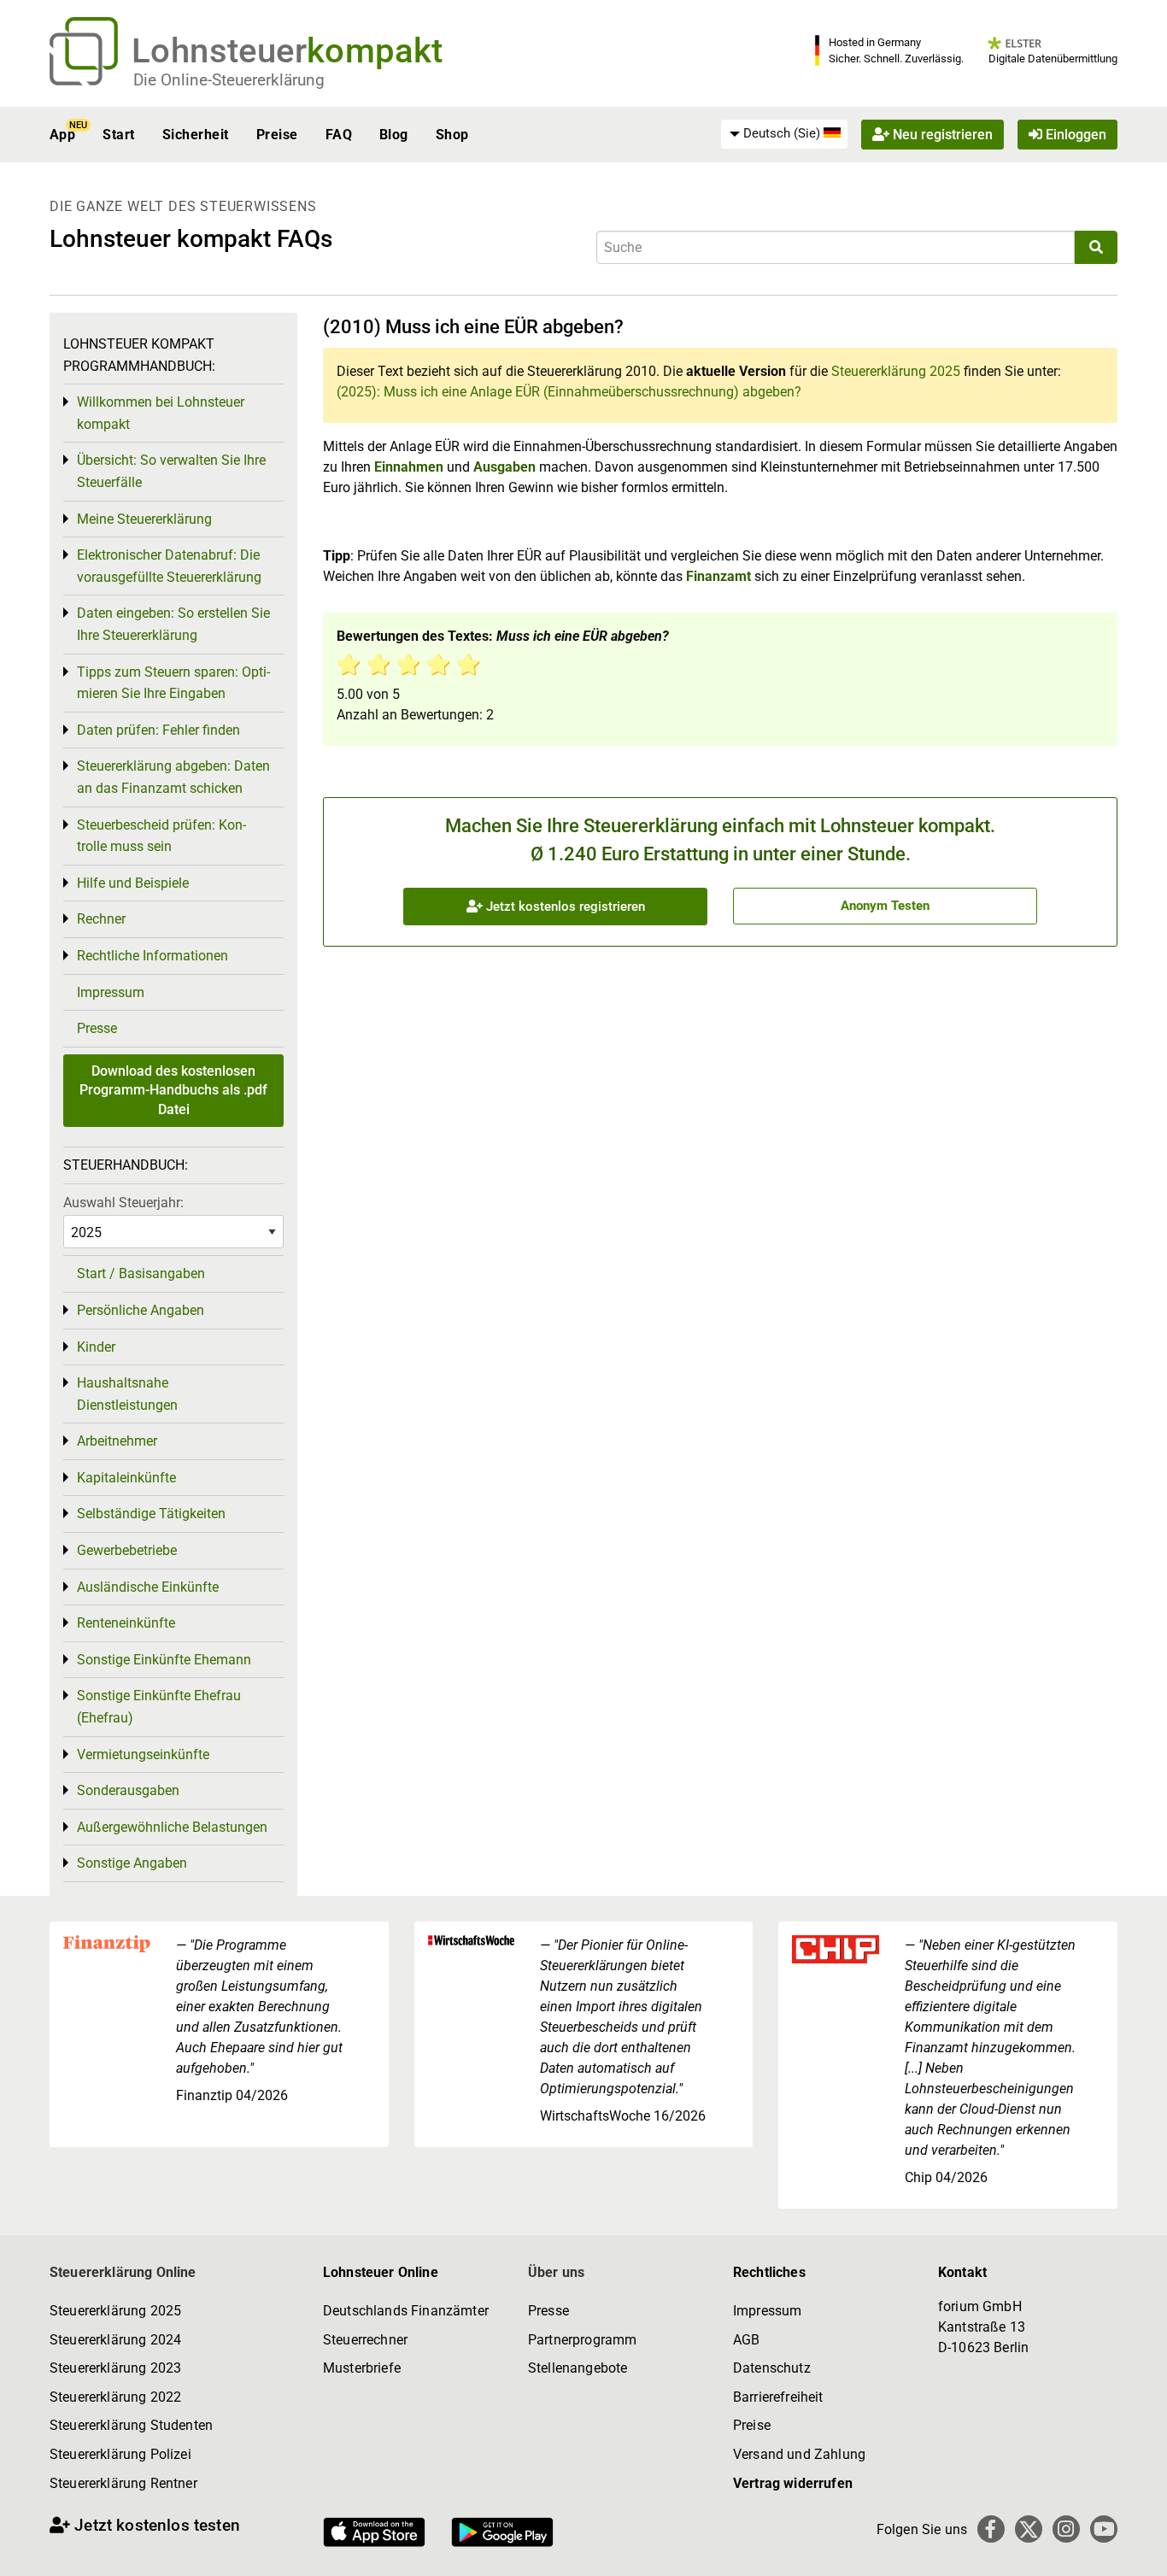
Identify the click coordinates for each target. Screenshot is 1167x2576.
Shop (452, 135)
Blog (394, 135)
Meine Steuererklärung (144, 519)
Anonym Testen (885, 906)
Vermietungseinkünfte (143, 1754)
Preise (277, 135)
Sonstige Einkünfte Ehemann (164, 1660)
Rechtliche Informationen (152, 956)
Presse (97, 1028)
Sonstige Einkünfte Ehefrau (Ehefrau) (159, 1707)
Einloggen (1074, 135)
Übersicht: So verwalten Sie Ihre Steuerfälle (171, 471)
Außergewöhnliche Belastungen (172, 1827)
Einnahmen (409, 467)
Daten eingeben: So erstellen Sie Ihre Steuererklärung (173, 624)
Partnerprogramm (582, 2340)
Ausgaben (504, 467)
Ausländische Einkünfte (148, 1587)
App (62, 135)
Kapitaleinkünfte (126, 1478)
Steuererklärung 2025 (896, 371)
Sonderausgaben (128, 1790)
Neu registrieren (941, 135)
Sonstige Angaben (132, 1863)
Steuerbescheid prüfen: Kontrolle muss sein (161, 836)
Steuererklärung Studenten (131, 2425)
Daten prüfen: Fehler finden (158, 730)
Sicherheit (196, 135)
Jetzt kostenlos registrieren (564, 907)
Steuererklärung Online (123, 2272)
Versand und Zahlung (799, 2454)
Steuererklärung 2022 (115, 2397)
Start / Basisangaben (141, 1273)
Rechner (101, 919)
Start (118, 135)
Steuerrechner (365, 2340)
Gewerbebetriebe (127, 1550)
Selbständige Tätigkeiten (151, 1514)
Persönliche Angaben (141, 1310)
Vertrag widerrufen (793, 2483)
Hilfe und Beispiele (133, 883)
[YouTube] (1104, 2529)
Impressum (111, 992)
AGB (746, 2340)
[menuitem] (784, 134)
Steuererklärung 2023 (115, 2368)
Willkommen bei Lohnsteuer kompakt (161, 413)
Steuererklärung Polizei (120, 2454)
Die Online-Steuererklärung (229, 80)
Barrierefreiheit (778, 2397)
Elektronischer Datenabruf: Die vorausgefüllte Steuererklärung (169, 566)
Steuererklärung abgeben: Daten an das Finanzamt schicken (173, 777)
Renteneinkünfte (126, 1623)
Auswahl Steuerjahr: (123, 1203)
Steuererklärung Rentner (123, 2483)
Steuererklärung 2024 (115, 2340)
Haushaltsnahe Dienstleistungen (127, 1394)
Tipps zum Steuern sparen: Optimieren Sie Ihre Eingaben (173, 683)
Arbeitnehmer (117, 1441)
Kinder (96, 1347)
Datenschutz (772, 2368)
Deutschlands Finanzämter (406, 2311)
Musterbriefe (362, 2368)
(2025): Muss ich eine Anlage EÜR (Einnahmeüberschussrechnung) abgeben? (569, 392)
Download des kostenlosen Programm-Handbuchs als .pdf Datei (173, 1090)
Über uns (556, 2272)
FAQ (339, 135)
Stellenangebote (578, 2368)
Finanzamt (718, 576)
